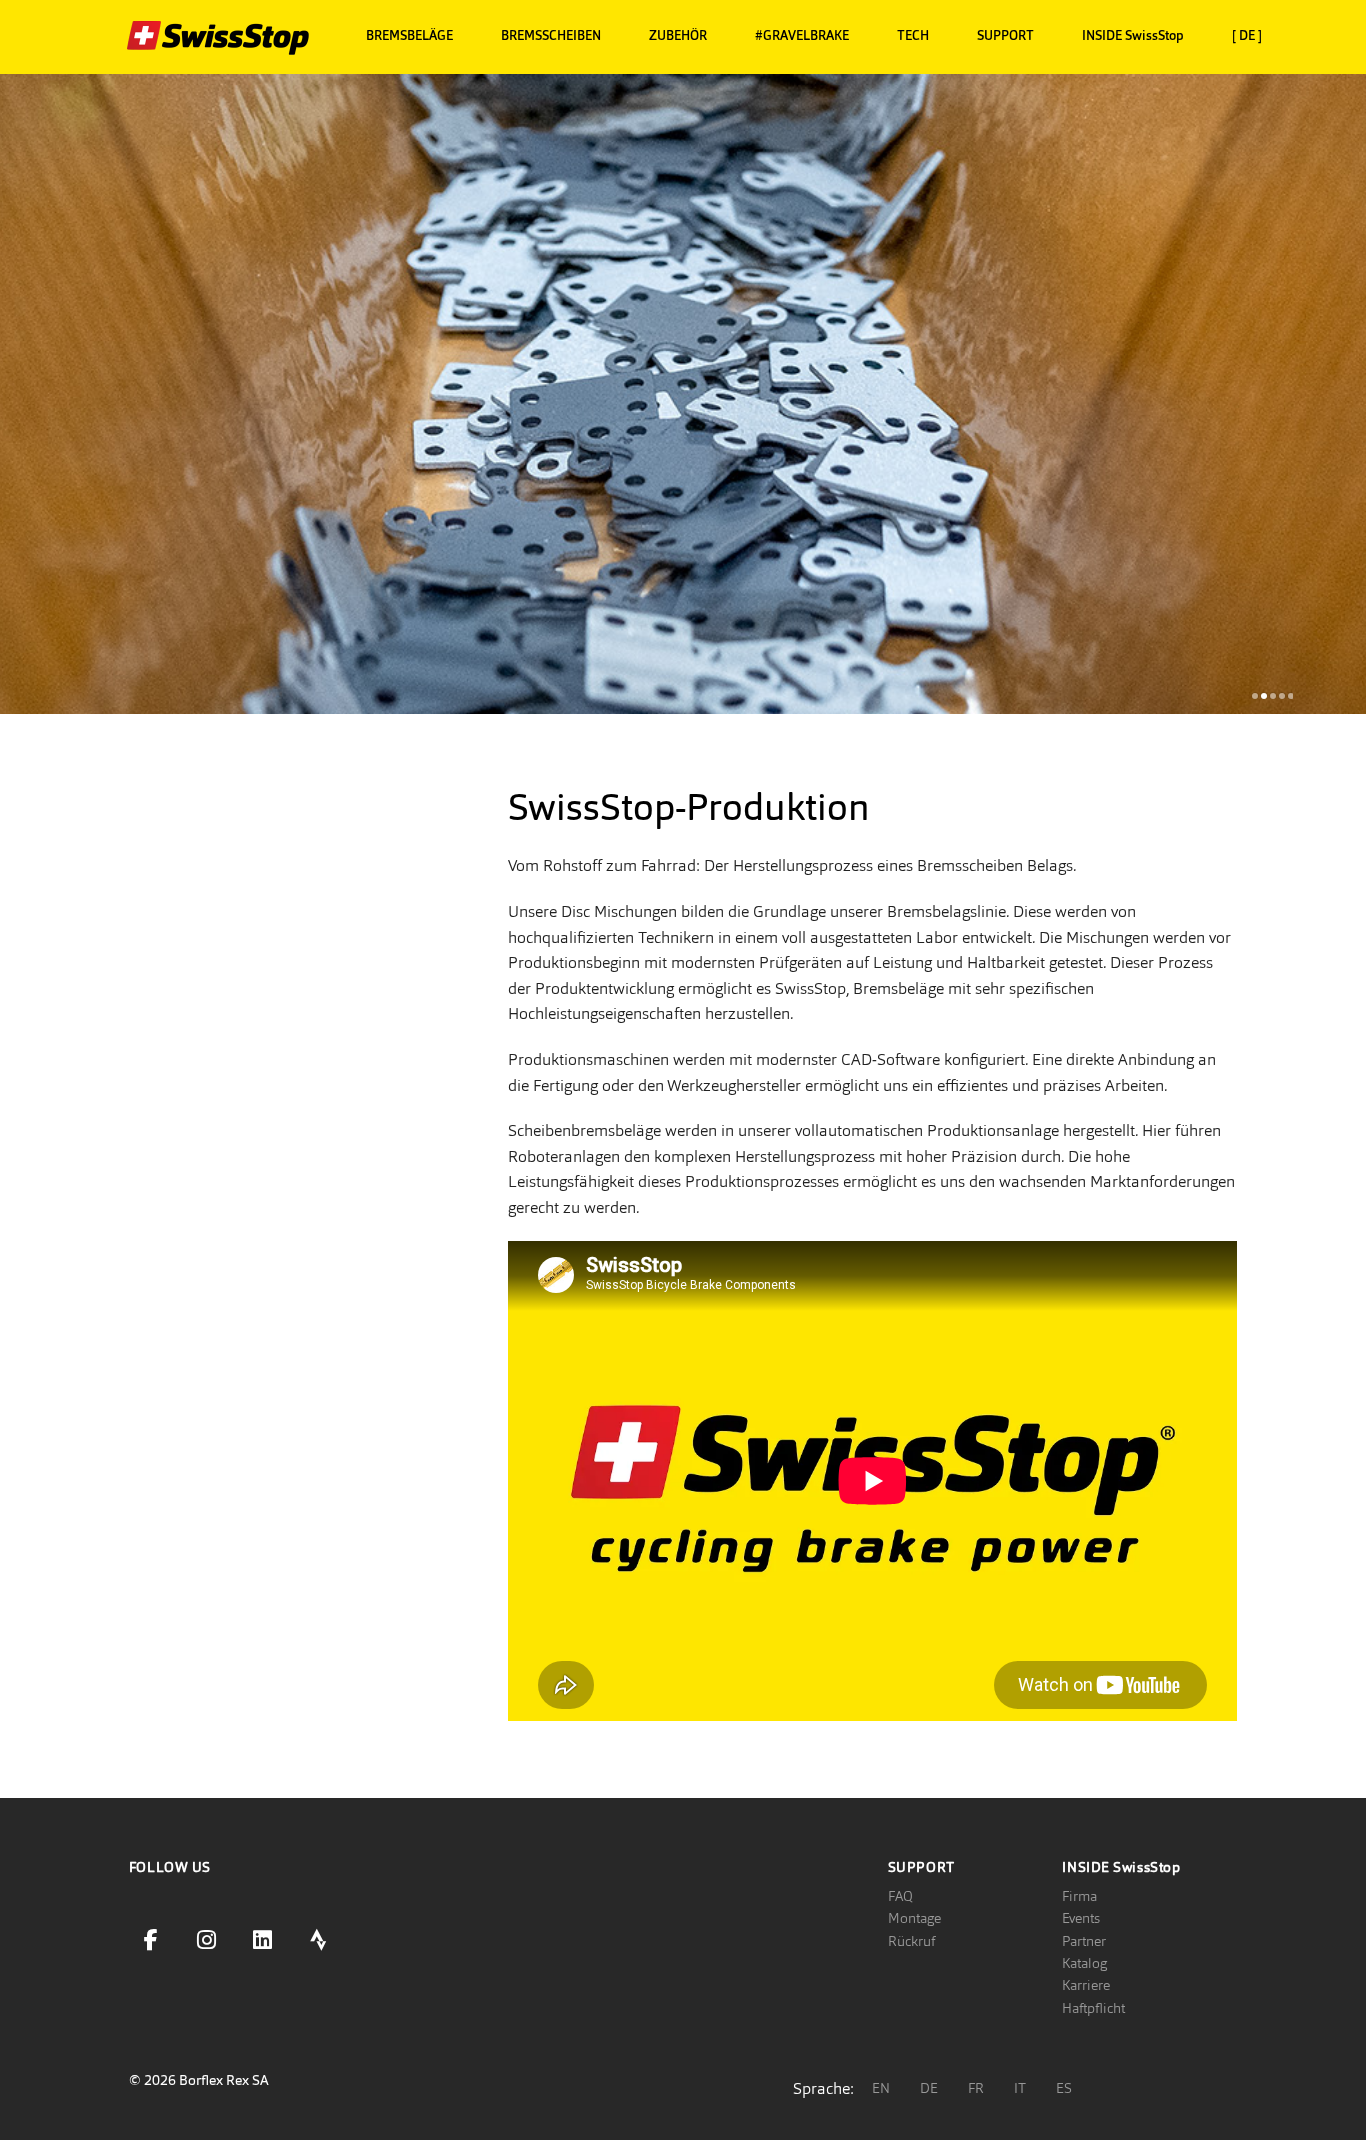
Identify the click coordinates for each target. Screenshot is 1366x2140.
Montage (914, 1918)
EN (881, 2088)
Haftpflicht (1093, 2008)
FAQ (900, 1896)
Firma (1079, 1896)
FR (976, 2088)
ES (1064, 2088)
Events (1081, 1918)
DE (929, 2088)
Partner (1084, 1941)
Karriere (1086, 1985)
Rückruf (911, 1941)
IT (1020, 2088)
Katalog (1084, 1963)
